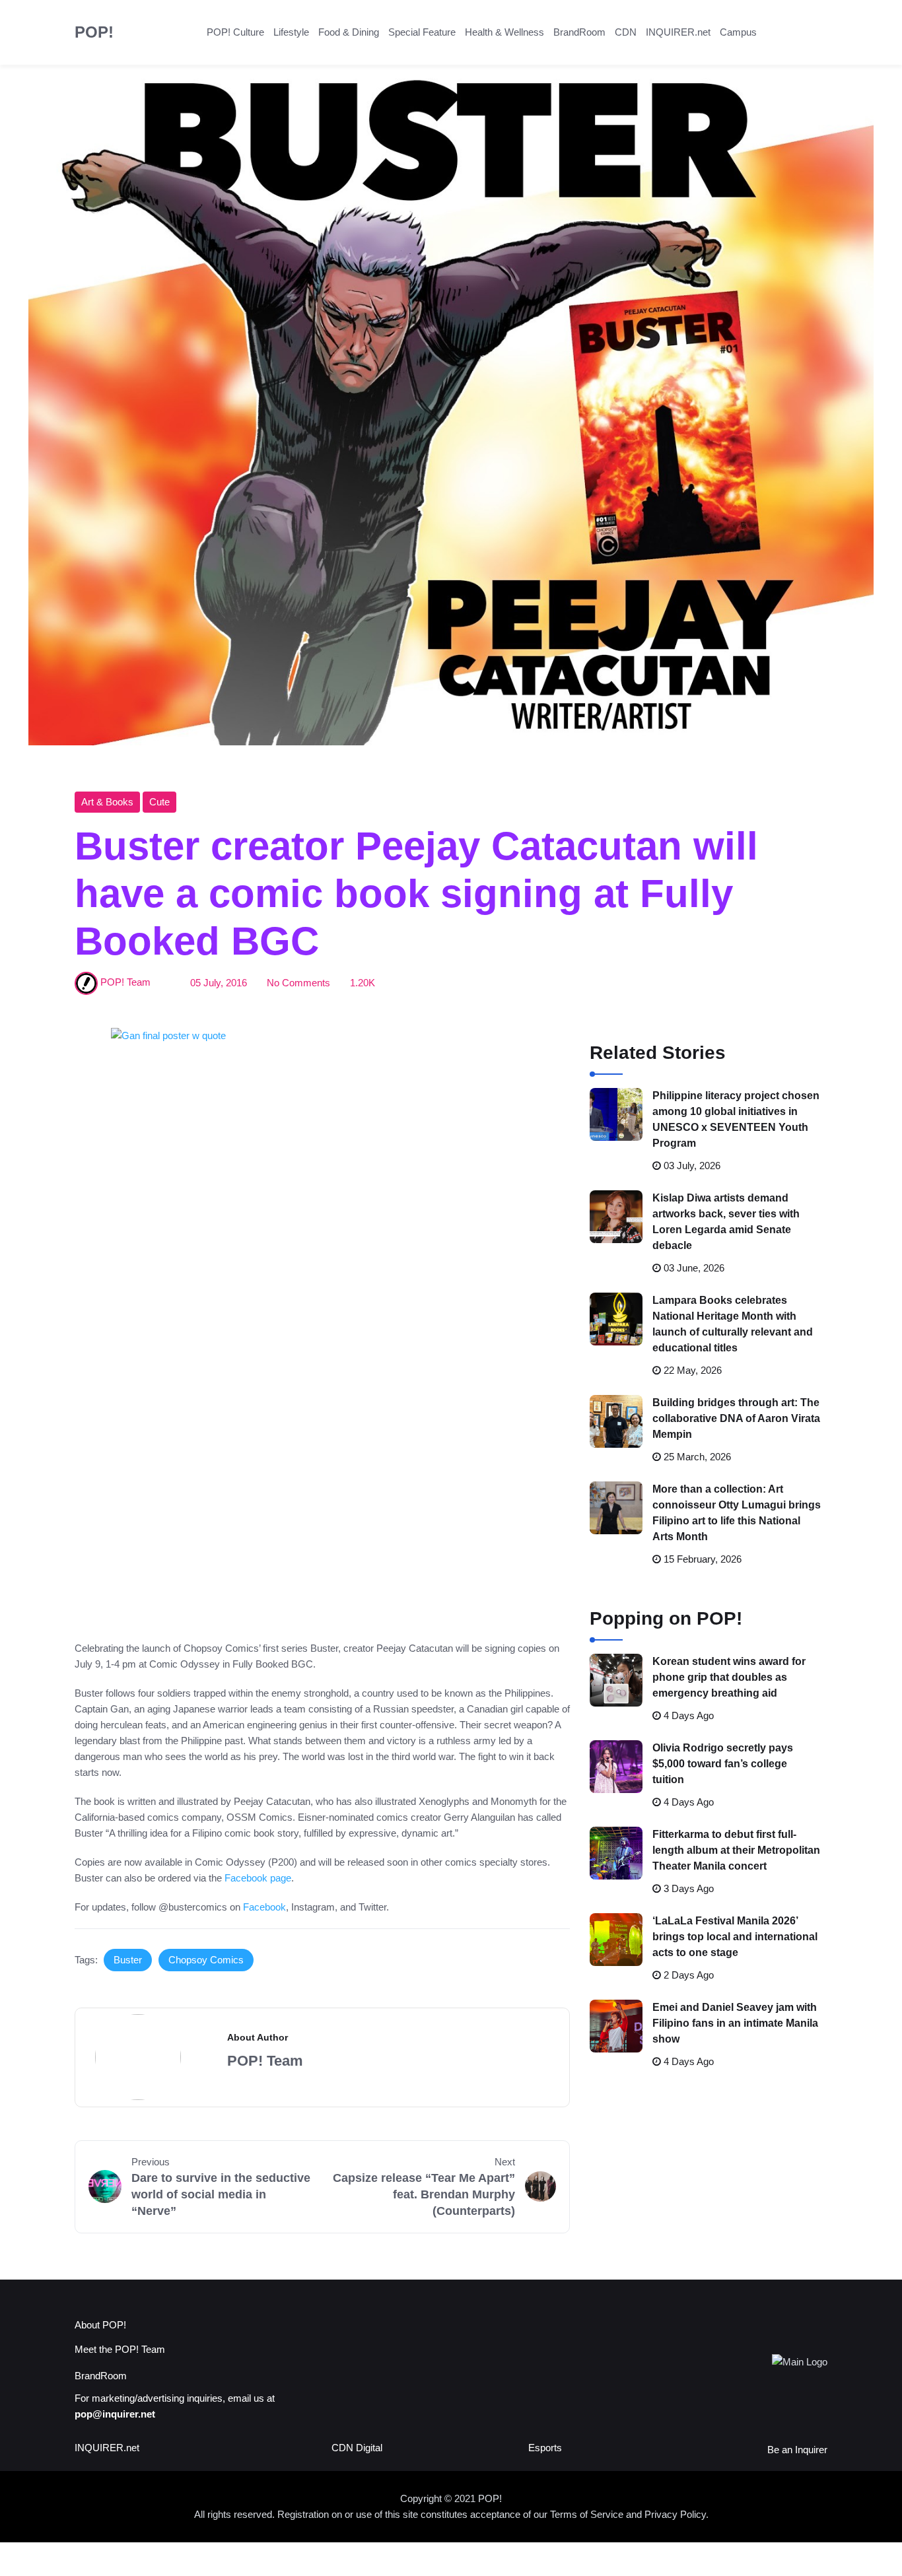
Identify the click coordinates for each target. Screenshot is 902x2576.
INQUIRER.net (678, 32)
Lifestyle (291, 32)
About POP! (100, 2325)
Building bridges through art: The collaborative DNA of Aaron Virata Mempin (736, 1418)
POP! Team (125, 983)
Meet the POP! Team (120, 2349)
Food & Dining (349, 32)
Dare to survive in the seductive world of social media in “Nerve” (221, 2194)
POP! (94, 32)
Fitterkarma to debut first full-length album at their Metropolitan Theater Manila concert (736, 1850)
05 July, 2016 (219, 983)
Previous (151, 2162)
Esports (545, 2448)
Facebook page (258, 1878)
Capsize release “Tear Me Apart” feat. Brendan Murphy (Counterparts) (424, 2194)
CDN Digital (357, 2448)
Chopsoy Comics (206, 1960)
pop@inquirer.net (115, 2414)
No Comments (298, 983)
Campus (738, 32)
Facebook (264, 1907)
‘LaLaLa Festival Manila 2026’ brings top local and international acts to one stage (735, 1937)
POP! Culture (235, 32)
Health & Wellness (504, 32)
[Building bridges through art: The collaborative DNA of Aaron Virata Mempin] (616, 1421)
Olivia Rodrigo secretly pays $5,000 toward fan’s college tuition (723, 1764)
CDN (626, 32)
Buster (128, 1960)
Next (505, 2162)
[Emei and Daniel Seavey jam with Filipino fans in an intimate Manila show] (616, 2026)
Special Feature (422, 32)
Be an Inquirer (797, 2450)
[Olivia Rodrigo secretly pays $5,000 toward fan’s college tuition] (616, 1767)
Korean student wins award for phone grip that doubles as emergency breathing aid (729, 1677)
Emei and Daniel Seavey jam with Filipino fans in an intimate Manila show (735, 2023)
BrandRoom (579, 32)
